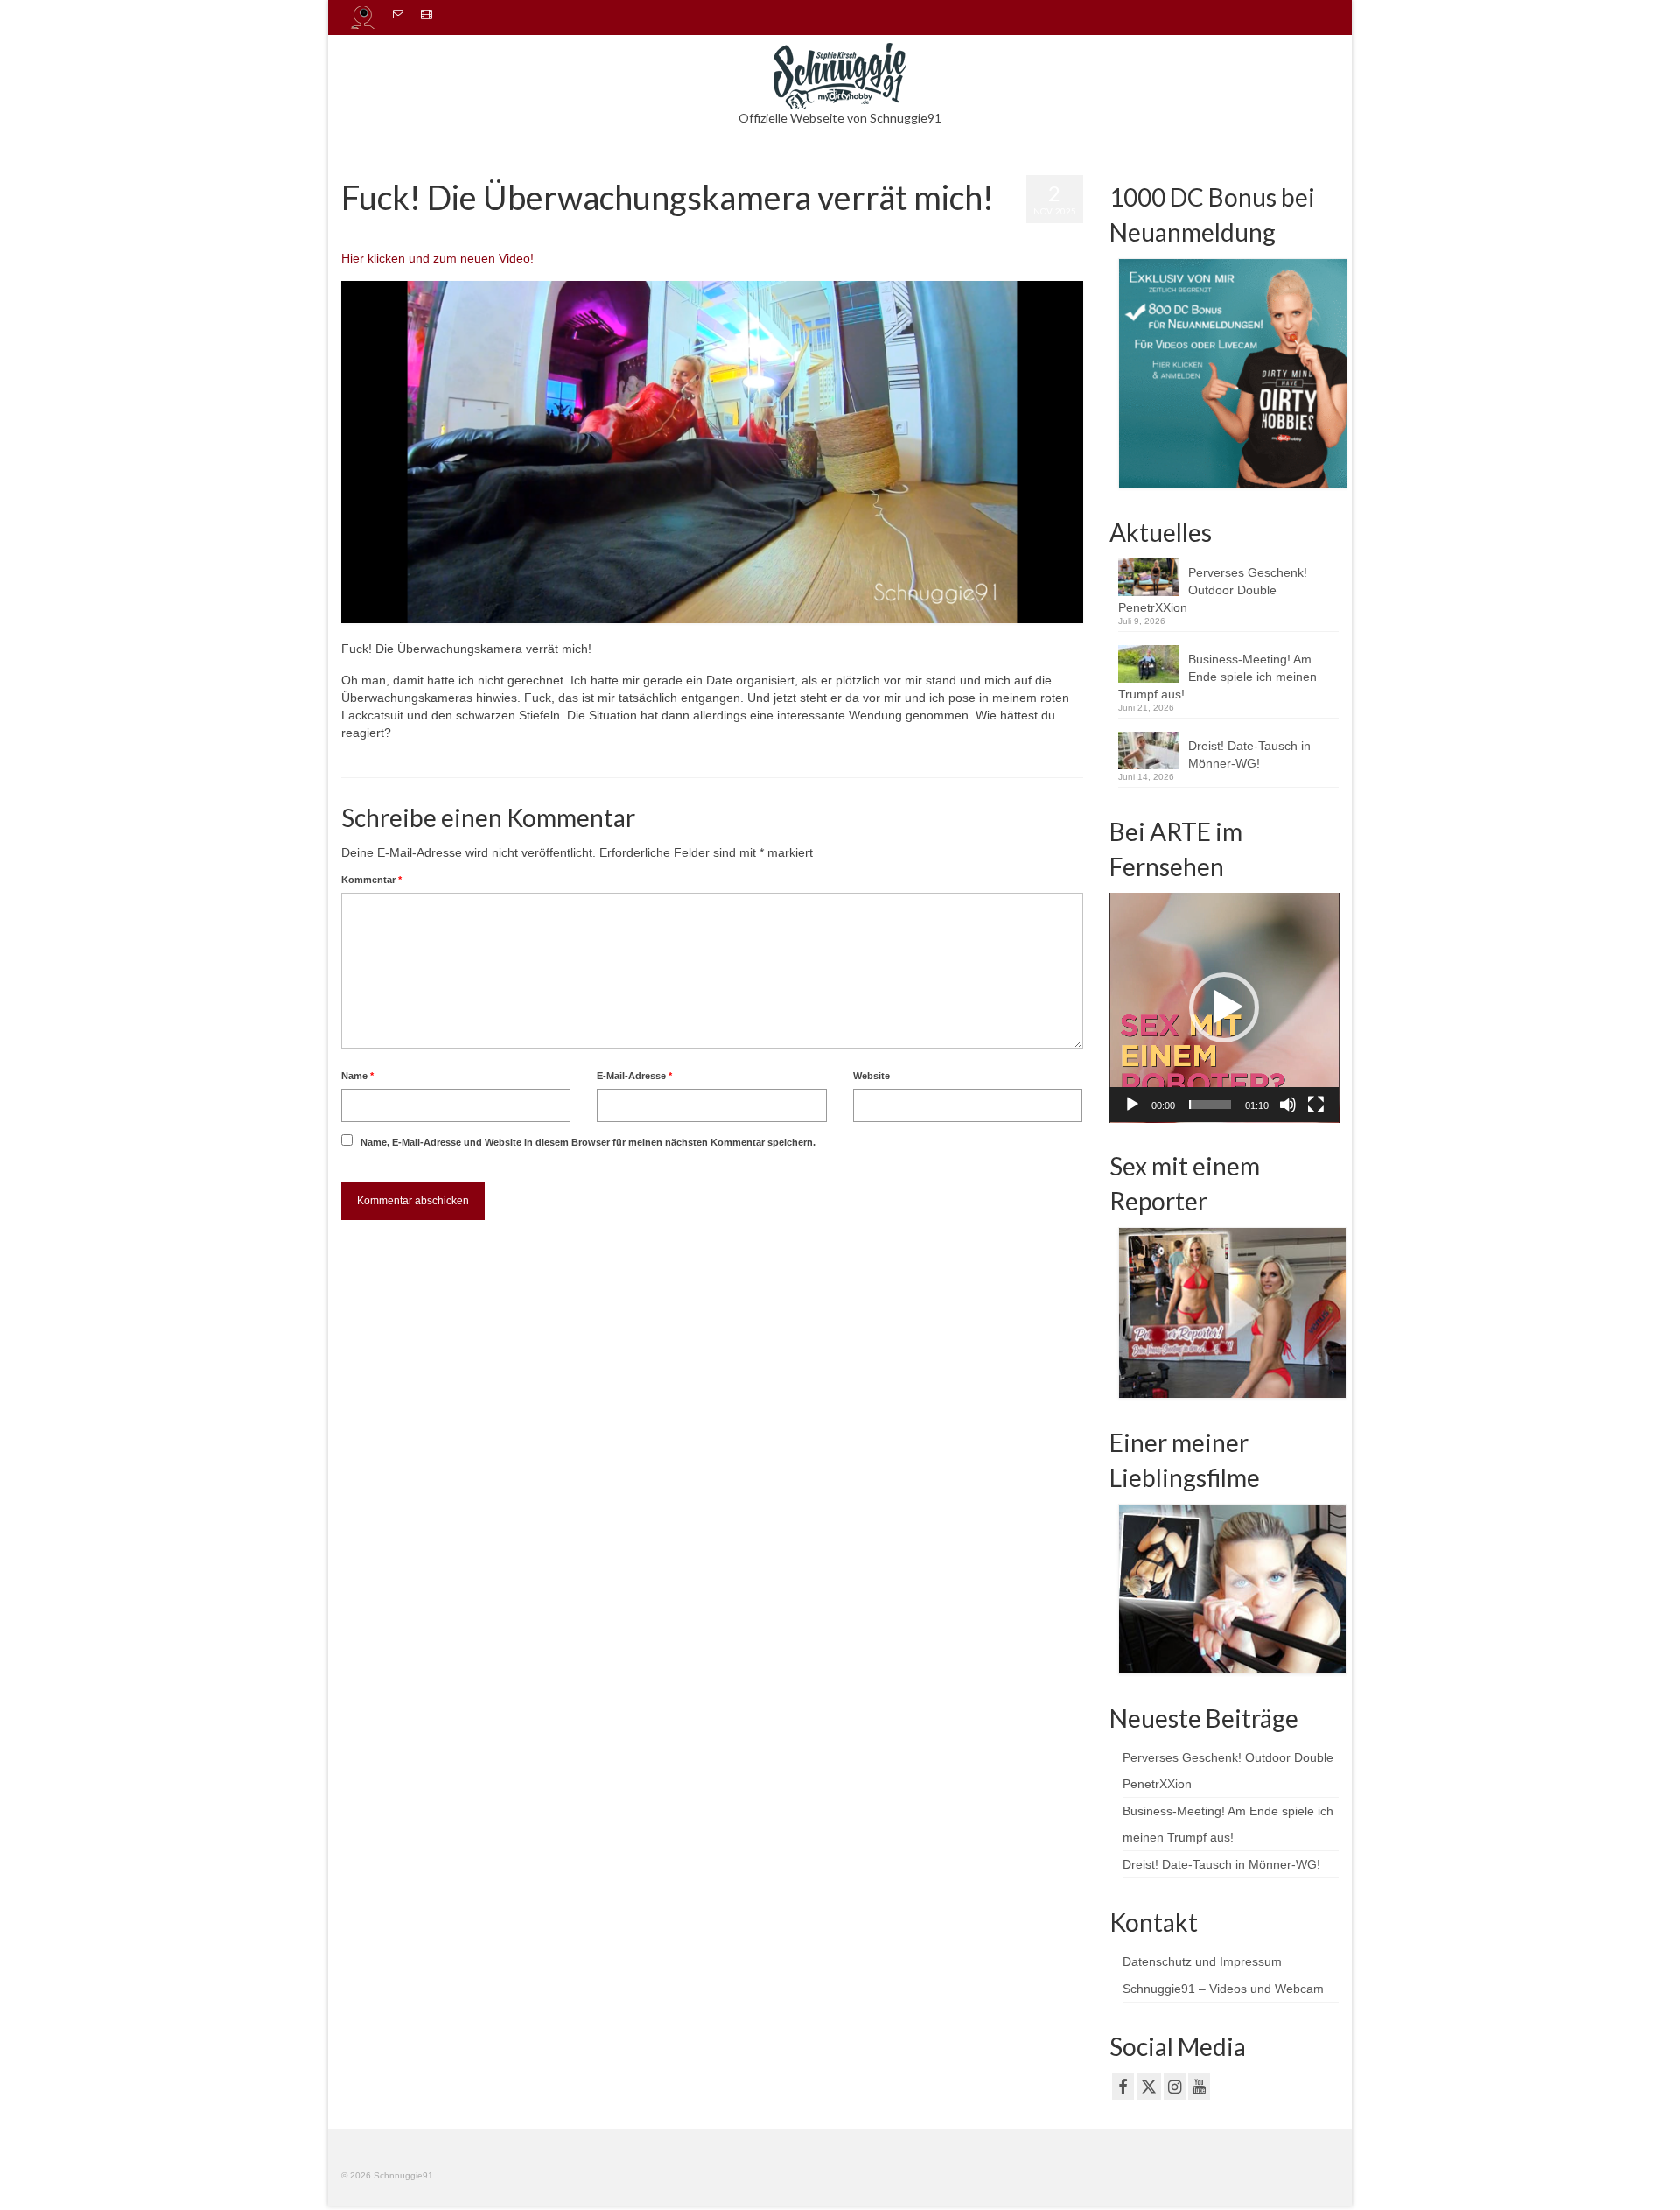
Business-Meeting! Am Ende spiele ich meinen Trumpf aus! (1218, 677)
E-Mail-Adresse (634, 1076)
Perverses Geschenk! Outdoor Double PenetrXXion (1213, 590)
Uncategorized (525, 232)
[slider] (1211, 1105)
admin (382, 232)
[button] (1224, 1007)
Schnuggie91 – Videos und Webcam (1223, 1989)
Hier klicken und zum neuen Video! (437, 258)
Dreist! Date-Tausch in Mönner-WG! (1249, 754)
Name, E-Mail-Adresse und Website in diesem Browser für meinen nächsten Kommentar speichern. (588, 1142)
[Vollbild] (1316, 1105)
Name (357, 1076)
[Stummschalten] (1288, 1105)
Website (871, 1076)
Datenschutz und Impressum (1202, 1961)
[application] (1225, 1008)
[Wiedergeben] (1132, 1105)
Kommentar (371, 880)
